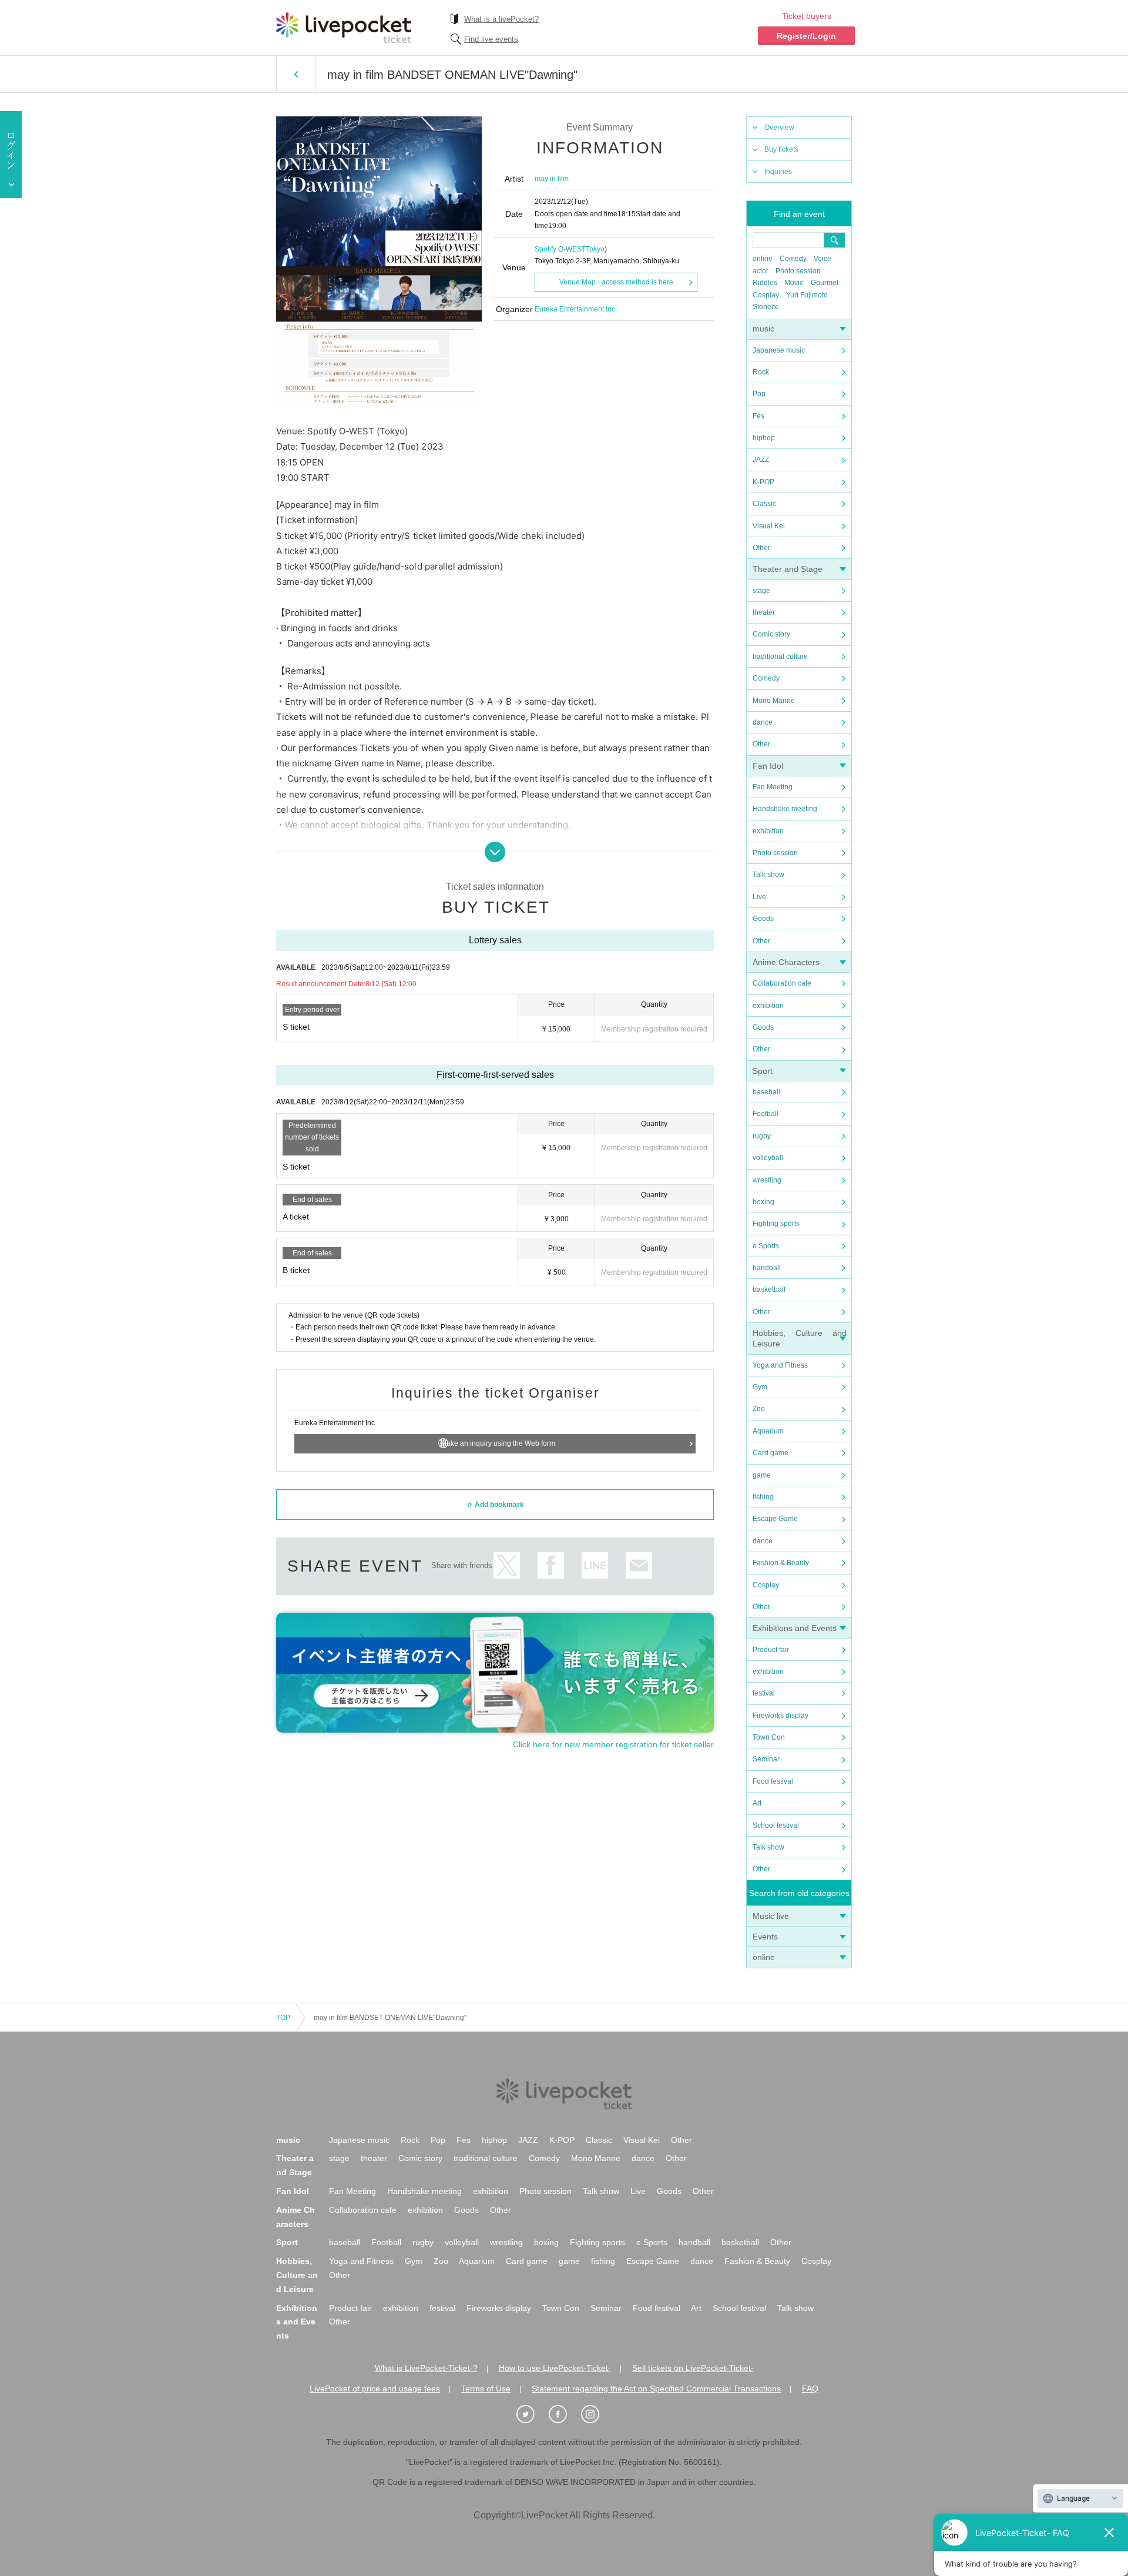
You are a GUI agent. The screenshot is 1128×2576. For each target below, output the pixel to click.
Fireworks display (780, 1716)
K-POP (763, 482)
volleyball (768, 1158)
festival (764, 1693)
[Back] (296, 74)
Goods (763, 919)
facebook (551, 1565)
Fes (758, 416)
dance (763, 722)
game (762, 1475)
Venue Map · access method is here (616, 282)
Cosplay (766, 295)
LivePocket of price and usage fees (375, 2389)
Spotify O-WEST (560, 249)
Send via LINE (595, 1565)
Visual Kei (769, 526)
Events (765, 1937)
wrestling (767, 1180)
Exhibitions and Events (795, 1628)
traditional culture (780, 656)
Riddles (765, 283)
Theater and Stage (788, 569)
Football (766, 1114)
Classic (764, 504)
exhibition (768, 831)
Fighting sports (776, 1224)
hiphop (764, 438)
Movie (794, 283)
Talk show (768, 875)
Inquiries (778, 172)
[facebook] (564, 2414)
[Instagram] (596, 2414)
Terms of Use (486, 2389)
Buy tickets (781, 149)
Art (757, 1803)
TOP (283, 2018)
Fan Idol (768, 766)
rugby (762, 1136)
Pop (759, 394)
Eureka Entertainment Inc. (576, 309)
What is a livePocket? (501, 19)
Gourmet (825, 283)
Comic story (771, 634)
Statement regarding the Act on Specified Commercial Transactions (656, 2389)
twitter (507, 1565)
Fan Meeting (773, 787)
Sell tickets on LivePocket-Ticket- (693, 2368)
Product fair (771, 1650)
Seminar (766, 1759)
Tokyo (595, 249)
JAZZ (761, 460)
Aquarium (768, 1431)
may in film (552, 179)
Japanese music (779, 350)
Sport (763, 1071)
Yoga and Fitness (780, 1365)
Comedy (793, 259)
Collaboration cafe (782, 983)
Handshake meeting (785, 809)
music (763, 329)
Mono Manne (774, 701)
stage (761, 591)
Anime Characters (786, 962)
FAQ (810, 2389)
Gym (760, 1387)
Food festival (773, 1781)
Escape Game (775, 1519)
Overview (779, 128)
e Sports (766, 1246)
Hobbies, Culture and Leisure (297, 2275)
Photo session (798, 271)
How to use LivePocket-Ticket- (555, 2368)
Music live (771, 1916)
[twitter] (532, 2414)
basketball (769, 1289)
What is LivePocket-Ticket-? (426, 2368)
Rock (761, 372)
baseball (766, 1092)
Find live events (491, 39)
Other (761, 548)
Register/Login (806, 36)
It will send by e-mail (639, 1565)
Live (759, 897)
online (763, 259)
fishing (763, 1497)
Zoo (759, 1409)
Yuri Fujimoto (807, 295)
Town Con (769, 1737)
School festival (776, 1825)
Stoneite (766, 307)
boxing (763, 1202)
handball (767, 1268)
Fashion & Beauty (781, 1563)
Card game (771, 1453)
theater (764, 612)
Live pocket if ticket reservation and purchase (344, 28)
